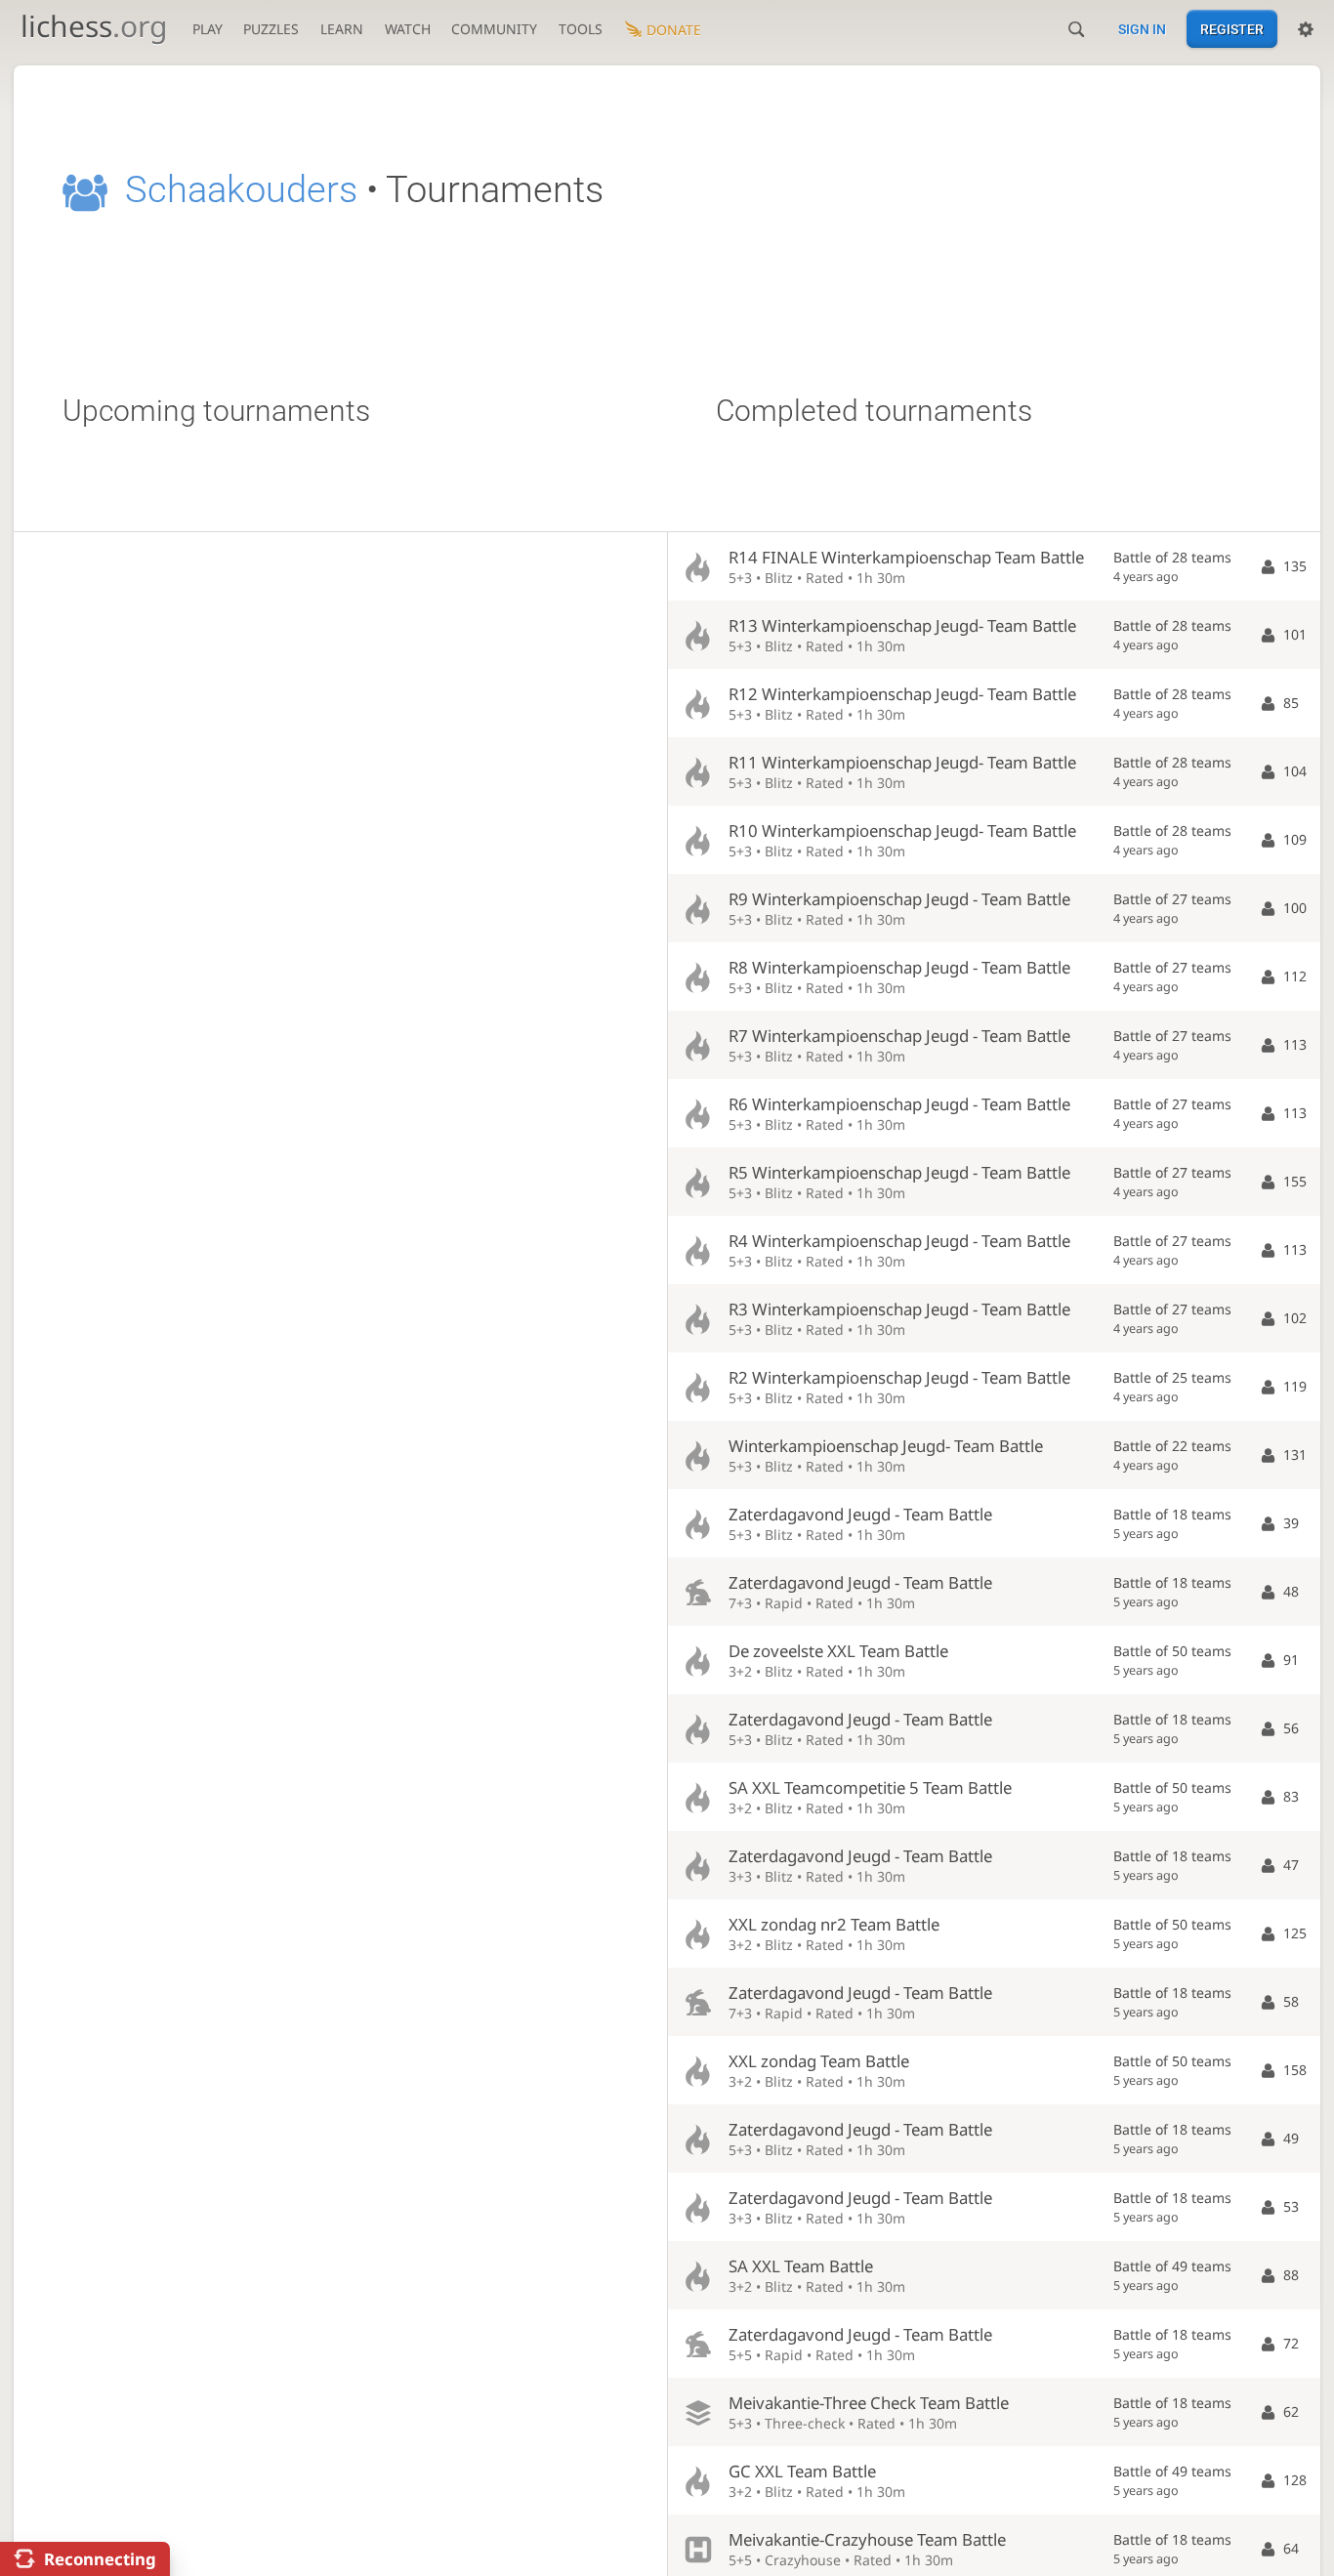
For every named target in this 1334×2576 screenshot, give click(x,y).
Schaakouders (241, 189)
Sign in (1142, 29)
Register (1232, 29)
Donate (674, 30)
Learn (342, 29)
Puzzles (271, 29)
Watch (408, 29)
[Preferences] (1306, 29)
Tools (581, 29)
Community (494, 29)
